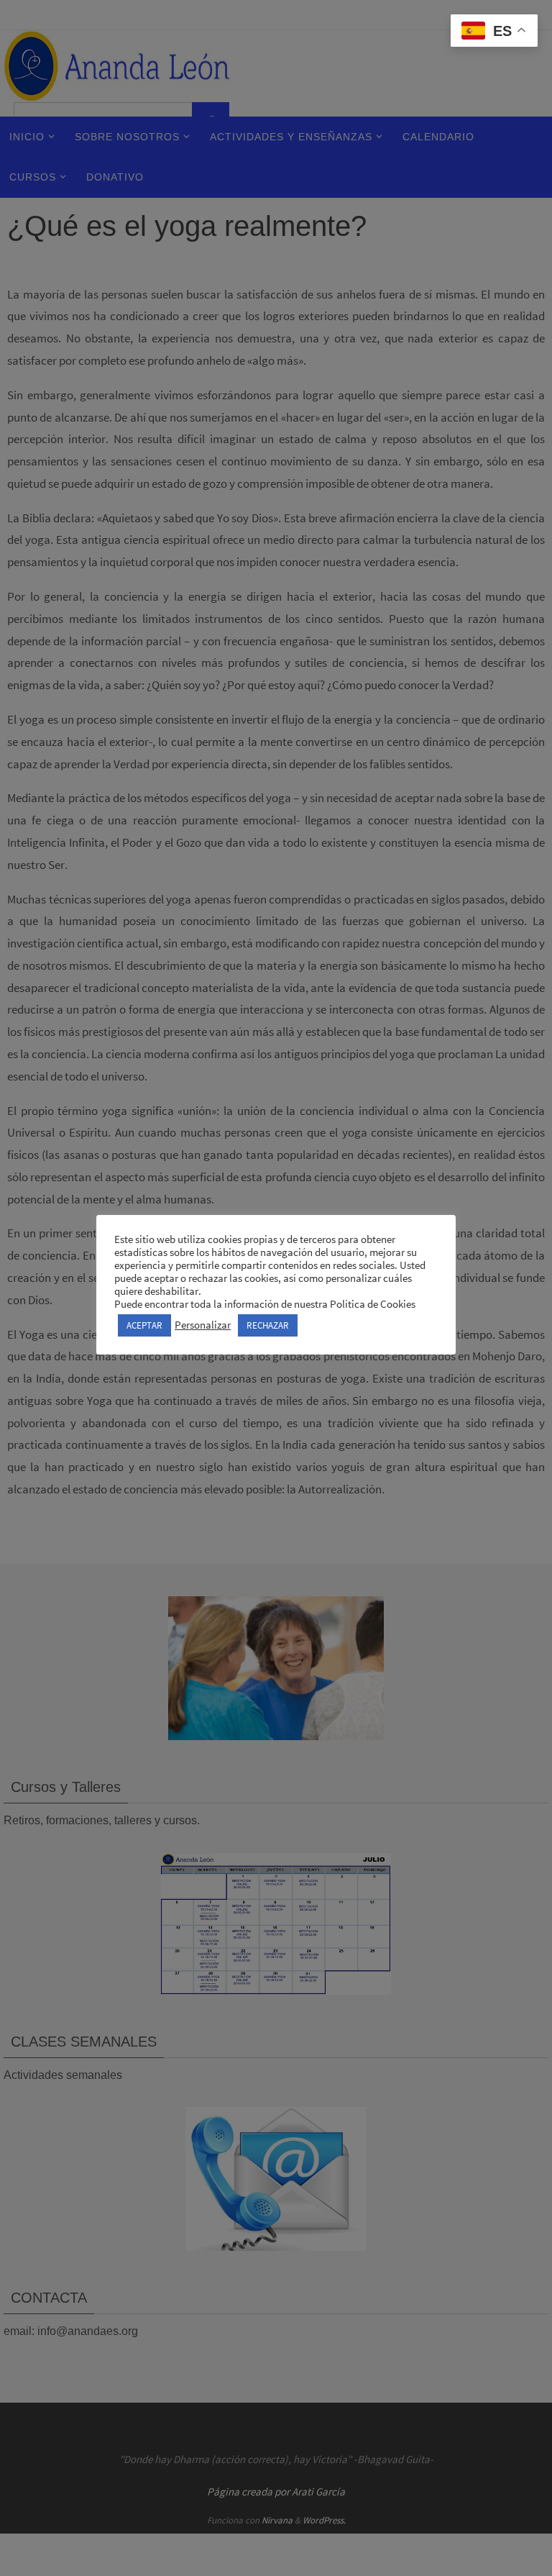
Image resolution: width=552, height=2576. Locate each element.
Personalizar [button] (203, 1325)
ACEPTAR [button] (144, 1325)
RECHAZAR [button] (268, 1325)
